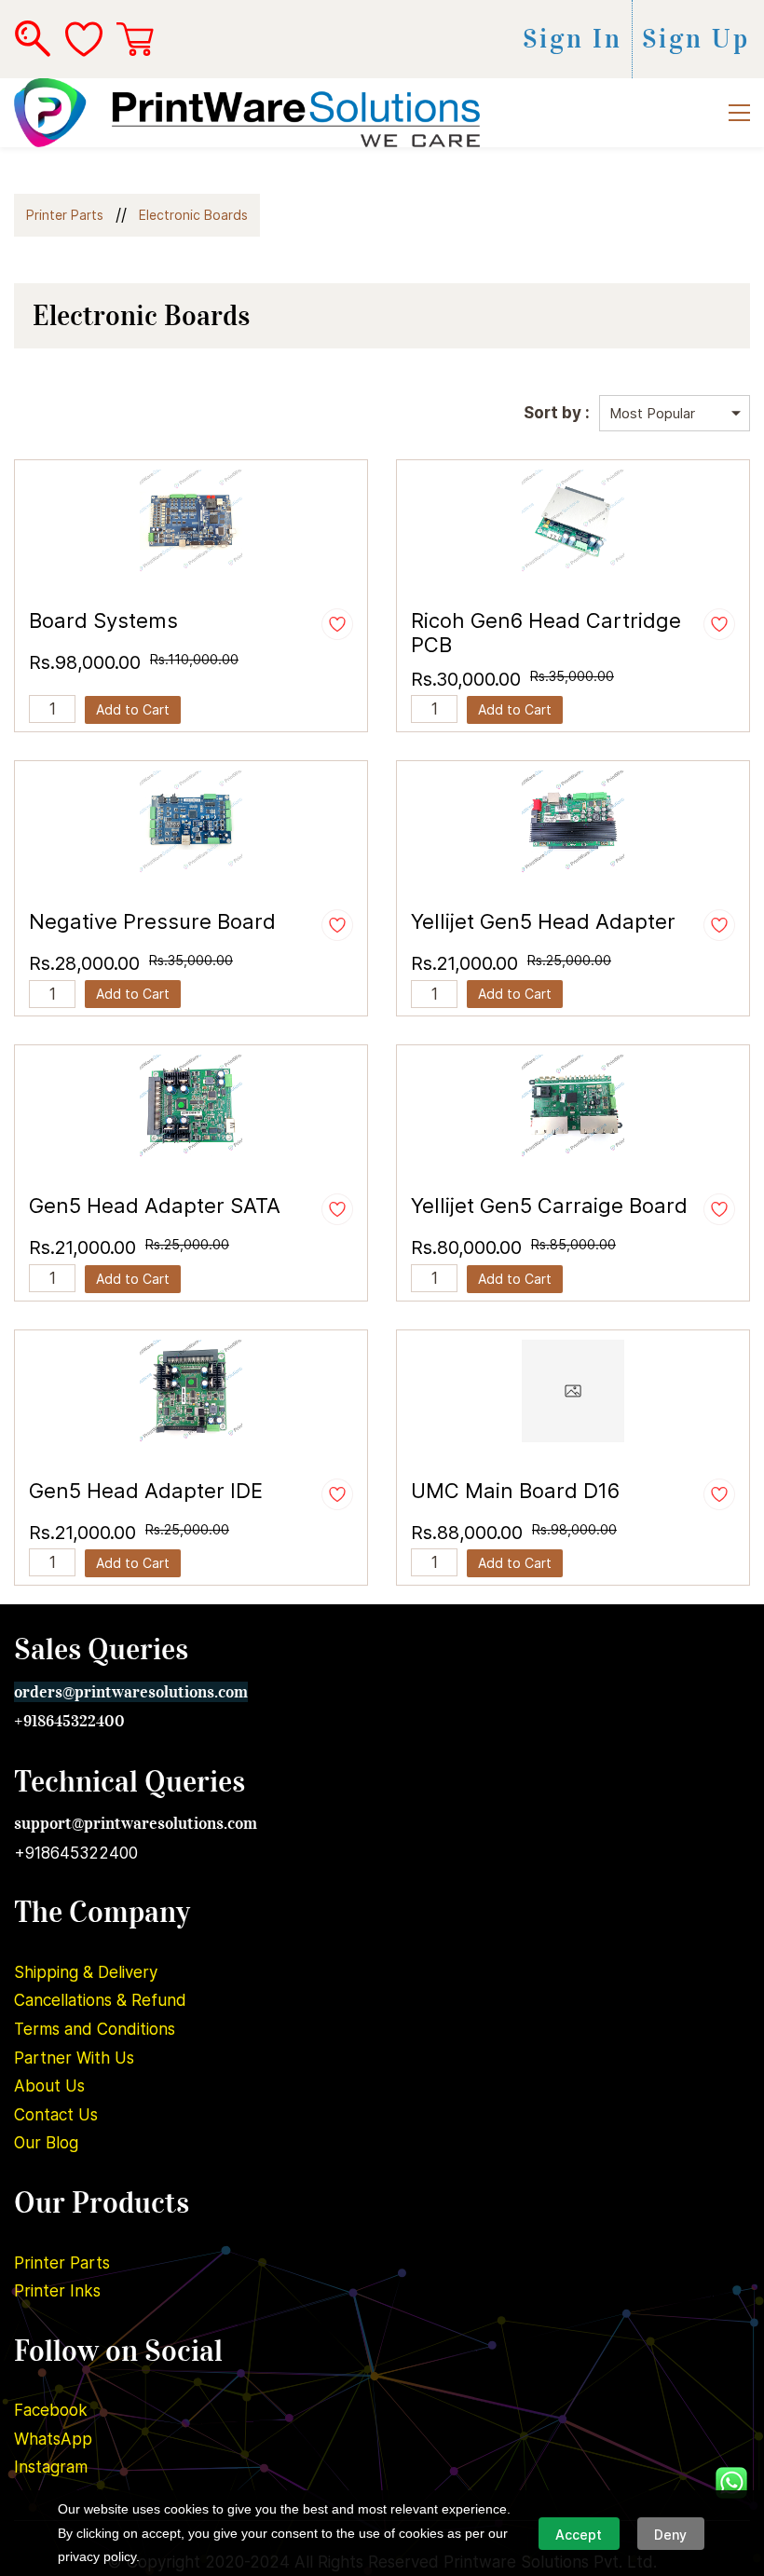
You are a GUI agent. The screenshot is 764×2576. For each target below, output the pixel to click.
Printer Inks (57, 2291)
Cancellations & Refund (100, 2000)
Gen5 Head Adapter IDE (146, 1491)
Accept (579, 2535)
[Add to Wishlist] (337, 624)
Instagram (51, 2467)
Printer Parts (65, 215)
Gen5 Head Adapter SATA (155, 1206)
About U (46, 2086)
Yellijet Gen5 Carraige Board (549, 1206)
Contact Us (56, 2115)
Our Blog (46, 2143)
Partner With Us (74, 2058)
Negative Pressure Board (152, 921)
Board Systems (103, 620)
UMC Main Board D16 (515, 1491)
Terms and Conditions (95, 2029)
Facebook (51, 2410)
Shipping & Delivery (86, 1972)
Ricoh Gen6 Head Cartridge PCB (546, 633)
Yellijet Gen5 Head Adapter (543, 921)
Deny (670, 2535)
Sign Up (696, 39)
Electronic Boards (193, 215)
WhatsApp (53, 2439)
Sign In (573, 39)
